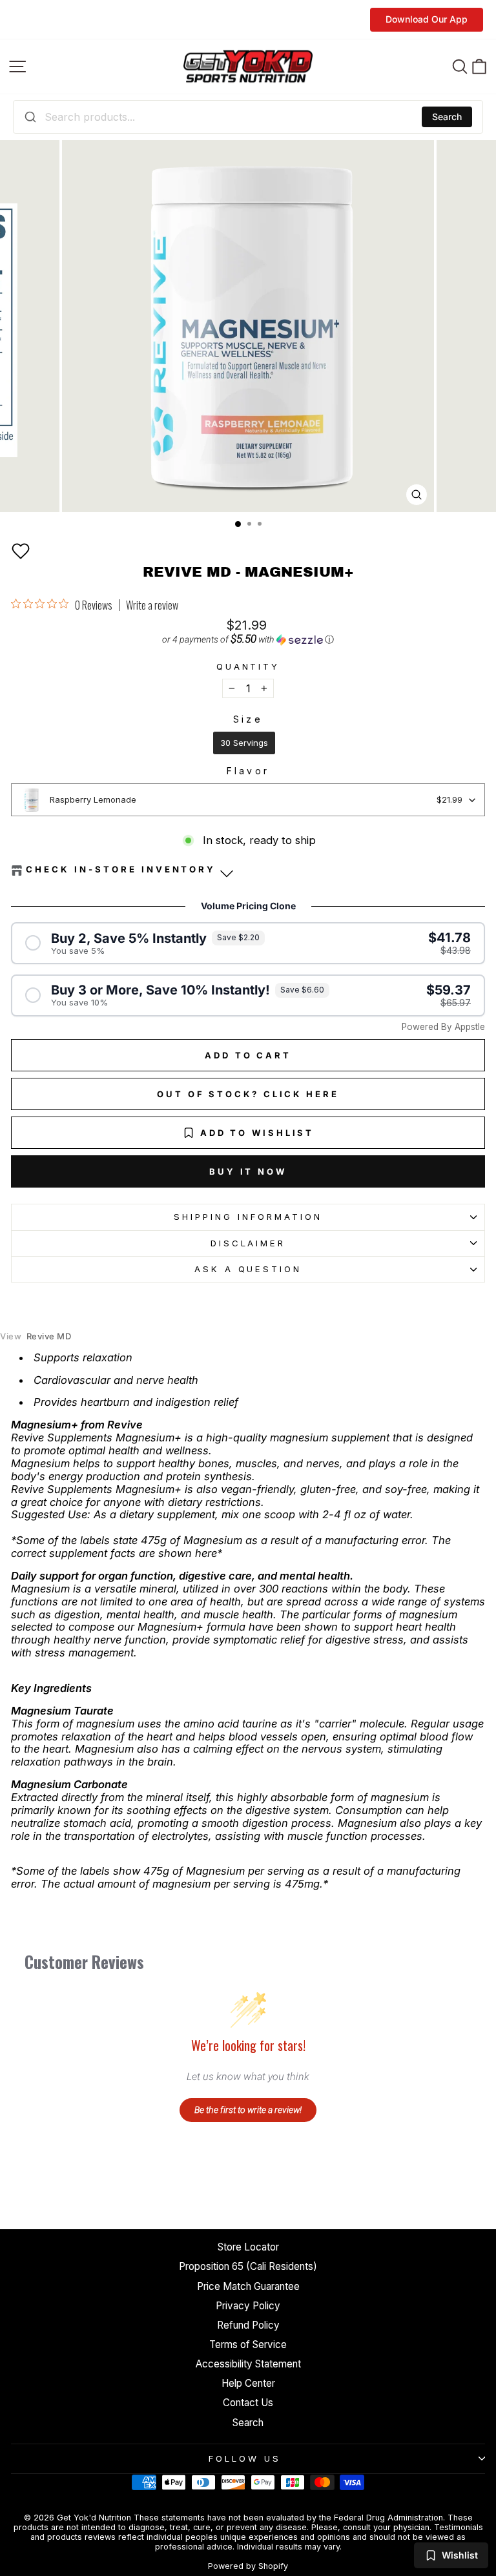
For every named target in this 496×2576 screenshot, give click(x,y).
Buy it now (248, 1171)
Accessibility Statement (248, 2364)
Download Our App (427, 19)
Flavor (248, 771)
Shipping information (248, 1217)
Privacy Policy (248, 2306)
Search (447, 117)
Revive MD (36, 1336)
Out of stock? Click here (248, 1094)
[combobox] (248, 117)
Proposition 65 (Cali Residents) (248, 2266)
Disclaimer (248, 1243)
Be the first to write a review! (248, 2110)
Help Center (248, 2383)
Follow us (245, 2458)
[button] (21, 551)
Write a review (152, 605)
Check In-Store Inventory (121, 870)
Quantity (248, 667)
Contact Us (248, 2403)
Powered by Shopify (248, 2566)
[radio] (244, 743)
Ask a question (248, 1269)
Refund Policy (248, 2325)
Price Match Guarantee (248, 2286)
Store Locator (248, 2247)
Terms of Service (248, 2344)
